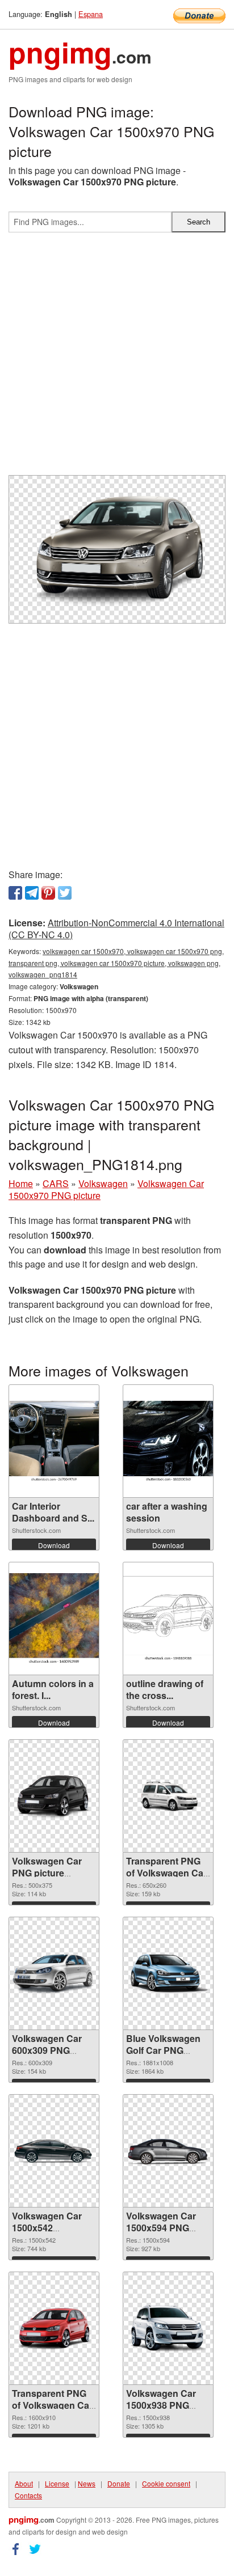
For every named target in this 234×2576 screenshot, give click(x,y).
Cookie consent (166, 2483)
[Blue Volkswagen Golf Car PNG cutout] (168, 1974)
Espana (91, 14)
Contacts (28, 2495)
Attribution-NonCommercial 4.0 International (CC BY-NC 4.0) (116, 929)
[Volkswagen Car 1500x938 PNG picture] (168, 2329)
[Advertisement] (117, 358)
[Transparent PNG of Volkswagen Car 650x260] (168, 1796)
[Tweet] (65, 893)
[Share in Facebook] (15, 893)
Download (54, 1545)
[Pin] (48, 893)
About (24, 2483)
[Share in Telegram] (32, 893)
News (87, 2483)
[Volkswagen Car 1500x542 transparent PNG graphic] (54, 2151)
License (57, 2483)
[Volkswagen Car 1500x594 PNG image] (168, 2151)
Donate (119, 2483)
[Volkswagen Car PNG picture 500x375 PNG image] (54, 1796)
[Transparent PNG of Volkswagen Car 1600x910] (54, 2329)
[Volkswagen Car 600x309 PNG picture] (54, 1973)
